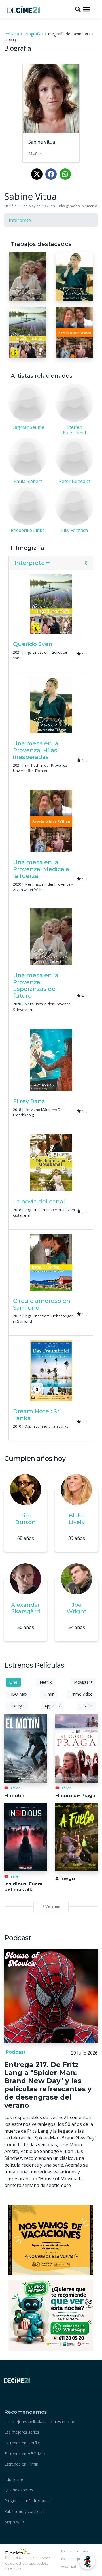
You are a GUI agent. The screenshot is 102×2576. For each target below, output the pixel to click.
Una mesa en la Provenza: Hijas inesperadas (36, 750)
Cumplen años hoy (35, 1458)
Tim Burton (25, 1519)
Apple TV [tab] (53, 1706)
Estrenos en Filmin (21, 2464)
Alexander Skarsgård (25, 1608)
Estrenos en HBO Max (25, 2454)
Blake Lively (77, 1519)
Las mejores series (22, 2432)
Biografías (34, 34)
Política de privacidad (77, 2559)
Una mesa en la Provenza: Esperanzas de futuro (36, 985)
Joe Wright (76, 1608)
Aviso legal (69, 2566)
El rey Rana (29, 1101)
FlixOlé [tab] (87, 1706)
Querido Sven (33, 644)
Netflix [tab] (46, 1682)
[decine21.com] (17, 2379)
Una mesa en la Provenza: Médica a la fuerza (41, 869)
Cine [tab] (13, 1682)
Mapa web (14, 2522)
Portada (12, 34)
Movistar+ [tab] (83, 1682)
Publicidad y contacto (25, 2511)
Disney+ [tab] (17, 1706)
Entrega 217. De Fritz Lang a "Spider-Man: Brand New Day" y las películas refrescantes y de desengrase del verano (48, 2085)
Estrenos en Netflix (22, 2443)
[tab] (51, 563)
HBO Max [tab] (18, 1694)
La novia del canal (39, 1202)
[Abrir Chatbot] (87, 2561)
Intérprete (20, 220)
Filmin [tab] (49, 1694)
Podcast (15, 2052)
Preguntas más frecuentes (29, 2501)
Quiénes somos (19, 2490)
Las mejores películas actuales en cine (40, 2422)
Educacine (14, 2479)
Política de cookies (75, 2551)
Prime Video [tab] (82, 1694)
